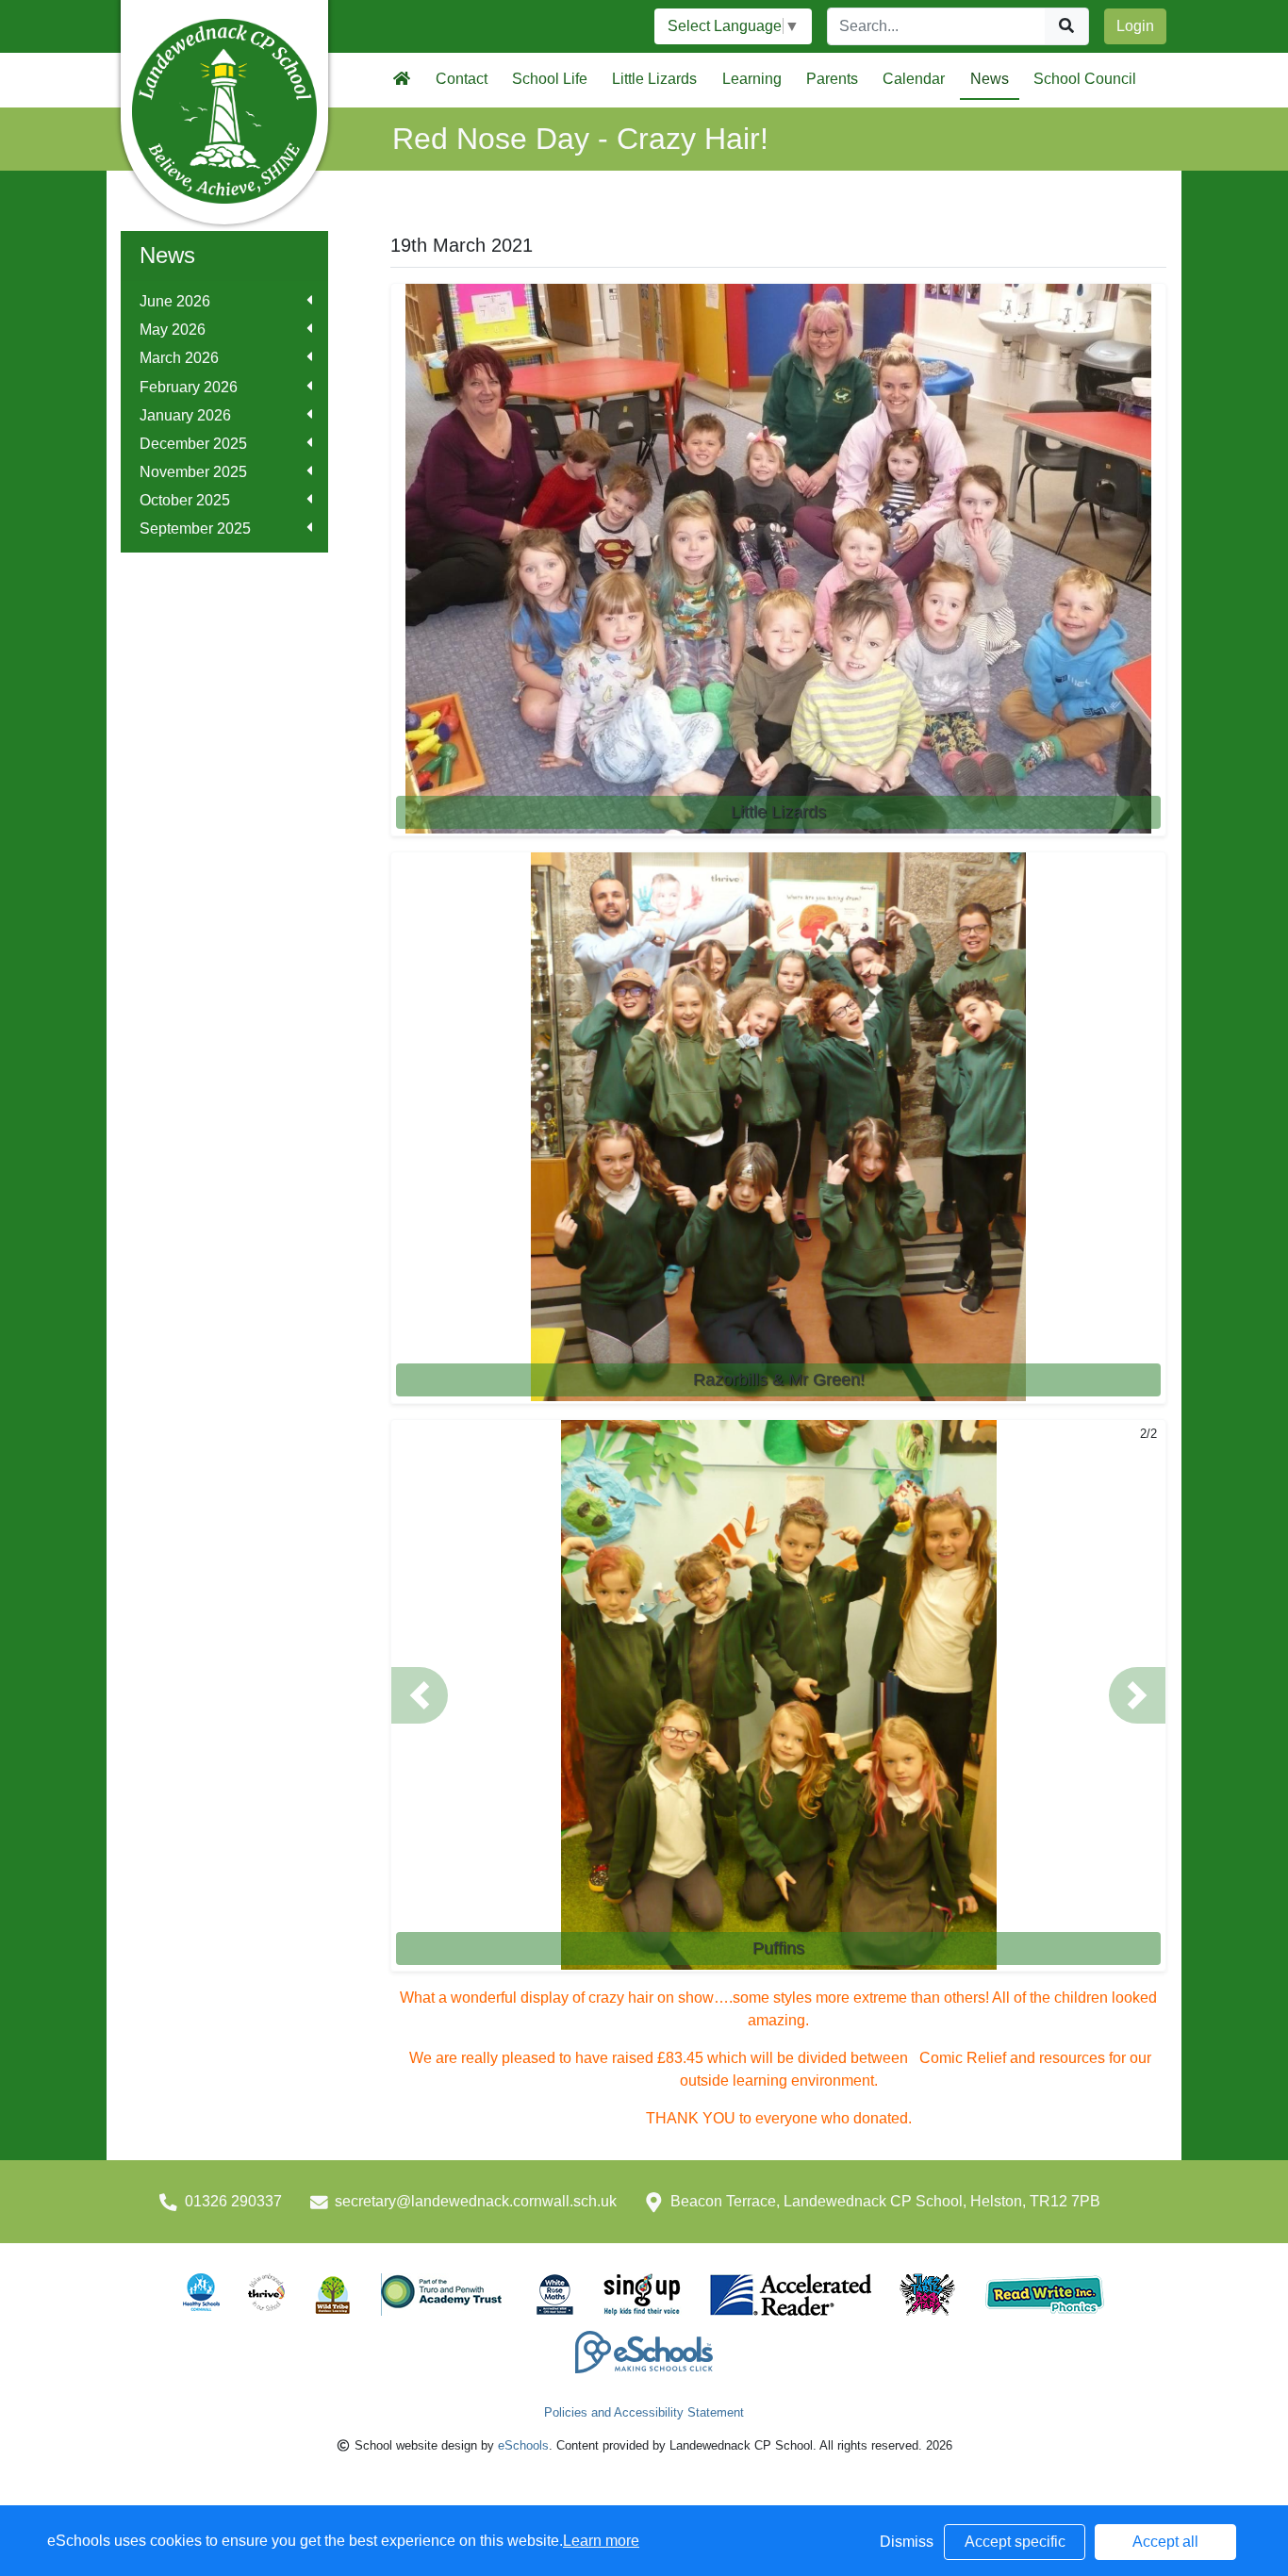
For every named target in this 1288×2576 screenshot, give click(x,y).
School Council (1085, 79)
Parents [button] (832, 79)
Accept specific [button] (1015, 2542)
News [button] (990, 79)
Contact (462, 79)
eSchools (523, 2445)
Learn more (601, 2541)
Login (1135, 26)
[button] (420, 1695)
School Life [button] (550, 79)
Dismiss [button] (907, 2542)
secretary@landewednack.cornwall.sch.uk (476, 2201)
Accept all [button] (1165, 2542)
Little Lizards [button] (654, 79)
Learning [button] (752, 79)
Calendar (914, 79)
